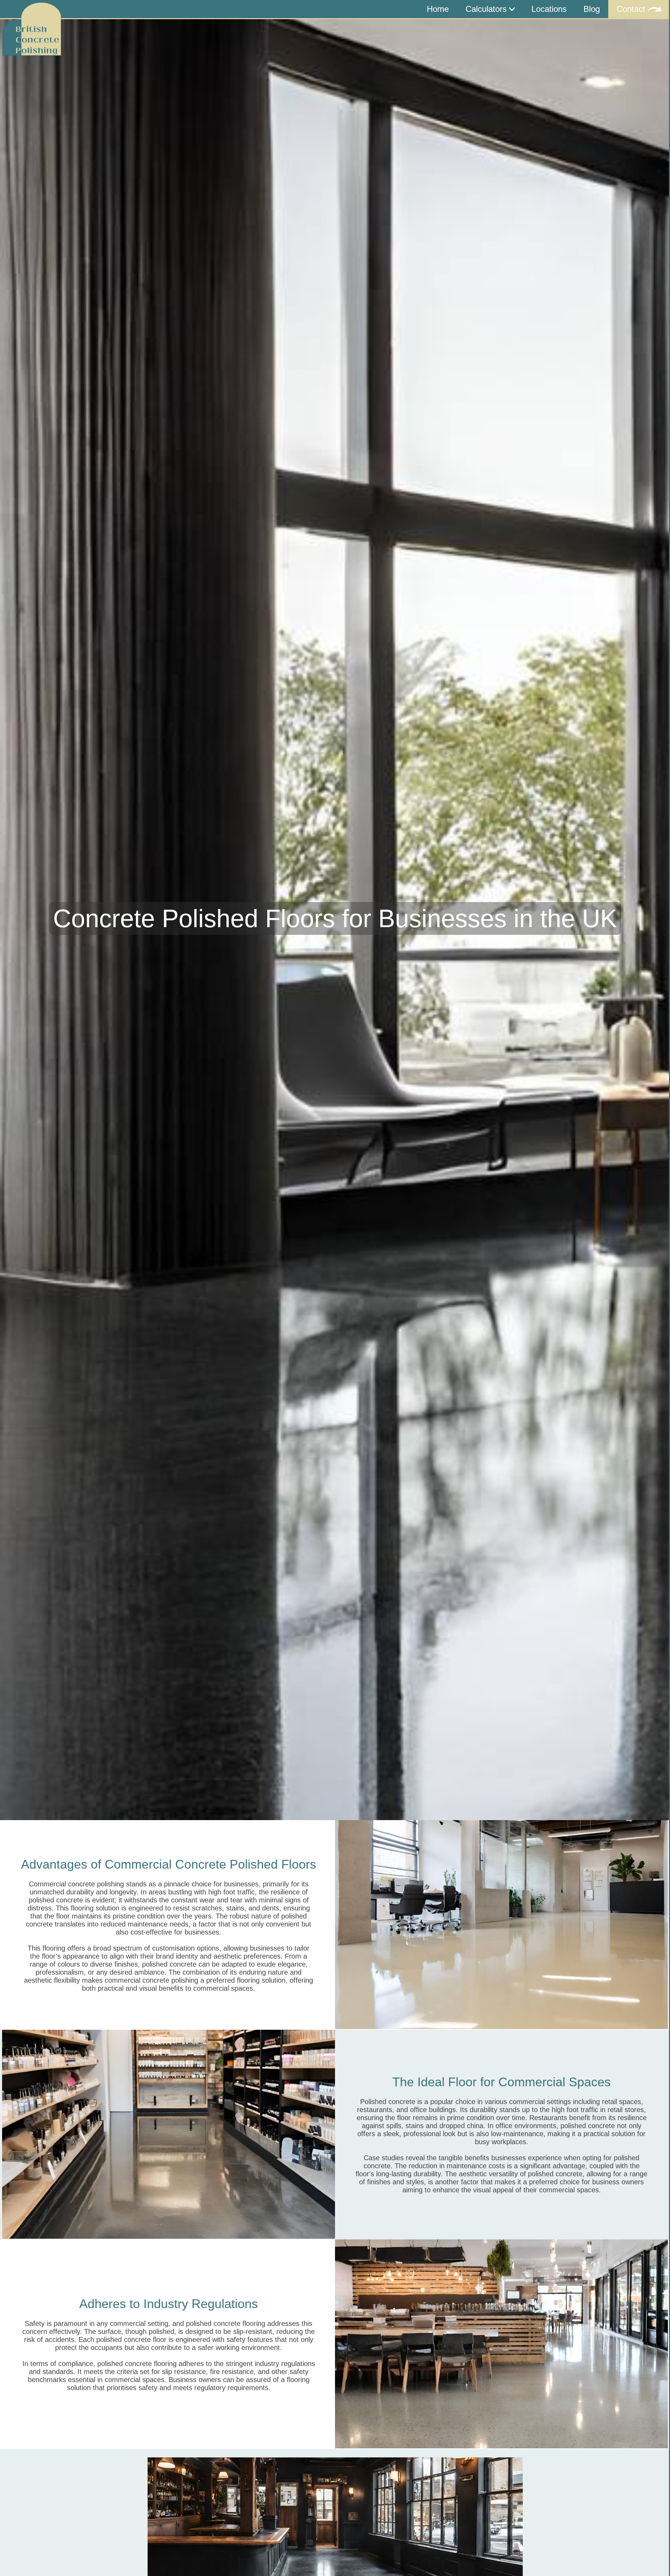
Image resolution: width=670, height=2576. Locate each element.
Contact (632, 9)
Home (438, 9)
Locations (549, 9)
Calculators (487, 9)
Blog (592, 9)
